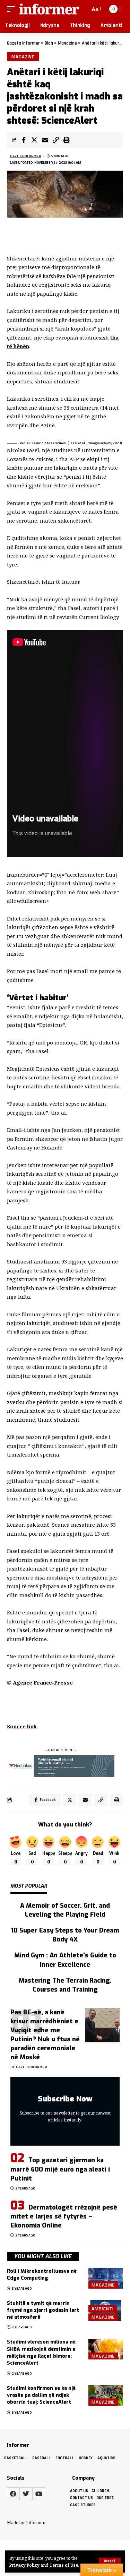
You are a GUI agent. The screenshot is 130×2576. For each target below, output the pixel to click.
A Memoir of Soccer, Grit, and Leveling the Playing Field (65, 1910)
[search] (84, 9)
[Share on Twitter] (34, 140)
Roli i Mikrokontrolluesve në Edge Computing (42, 2275)
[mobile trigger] (13, 9)
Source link (22, 1726)
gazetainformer (26, 156)
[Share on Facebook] (24, 140)
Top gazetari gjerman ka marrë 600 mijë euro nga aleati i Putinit (60, 2169)
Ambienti (103, 2309)
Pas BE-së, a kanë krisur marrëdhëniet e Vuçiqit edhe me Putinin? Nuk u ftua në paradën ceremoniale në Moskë (45, 2035)
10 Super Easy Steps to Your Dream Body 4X (65, 1935)
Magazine (23, 57)
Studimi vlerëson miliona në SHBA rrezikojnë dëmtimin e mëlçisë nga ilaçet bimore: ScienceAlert (41, 2353)
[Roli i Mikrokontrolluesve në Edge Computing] (106, 2278)
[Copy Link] (56, 140)
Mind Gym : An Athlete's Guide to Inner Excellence (65, 1960)
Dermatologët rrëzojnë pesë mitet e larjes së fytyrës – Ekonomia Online (64, 2216)
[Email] (45, 140)
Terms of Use (64, 2565)
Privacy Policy (24, 2565)
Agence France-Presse (43, 1682)
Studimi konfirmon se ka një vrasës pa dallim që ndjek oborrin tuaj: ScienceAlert (41, 2395)
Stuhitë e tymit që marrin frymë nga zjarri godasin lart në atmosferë (43, 2310)
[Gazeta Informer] (49, 9)
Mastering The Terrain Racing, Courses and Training (65, 1985)
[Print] (67, 140)
